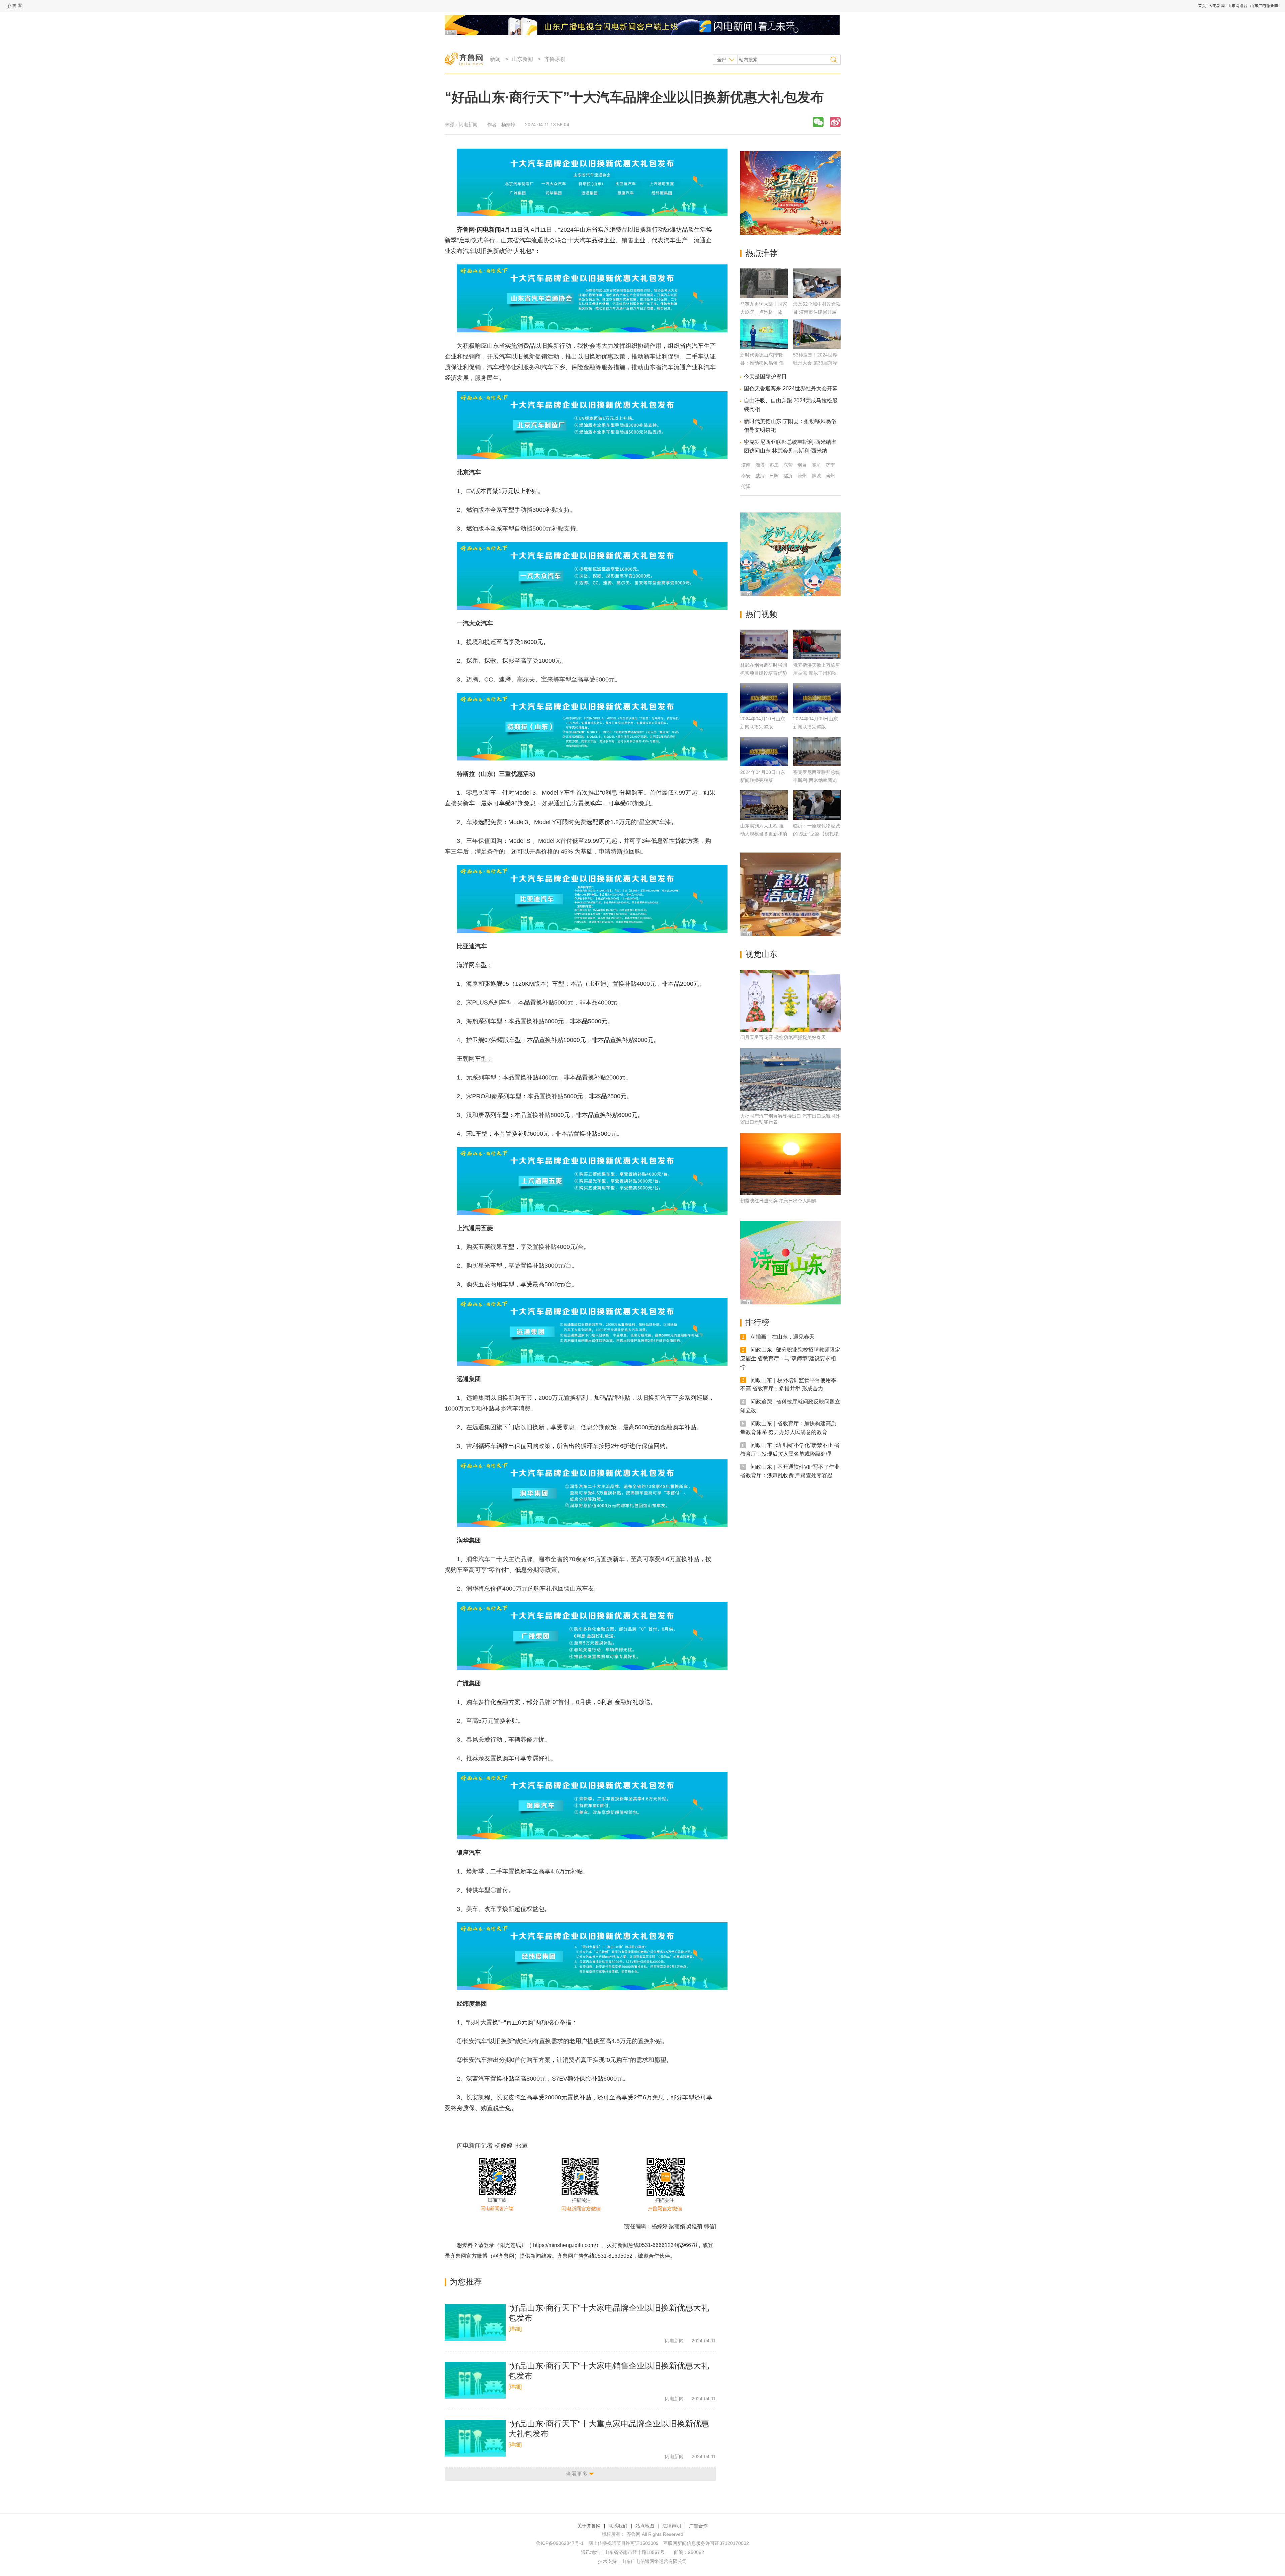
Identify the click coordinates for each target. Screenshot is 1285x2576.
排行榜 (757, 1322)
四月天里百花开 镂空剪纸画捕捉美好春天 (783, 1037)
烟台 (802, 465)
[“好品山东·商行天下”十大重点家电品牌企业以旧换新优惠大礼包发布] (475, 2438)
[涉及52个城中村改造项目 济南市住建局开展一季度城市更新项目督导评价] (817, 296)
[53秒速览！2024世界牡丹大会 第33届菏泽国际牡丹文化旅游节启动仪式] (817, 347)
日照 (774, 476)
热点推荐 (761, 253)
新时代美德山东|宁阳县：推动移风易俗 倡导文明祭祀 (762, 363)
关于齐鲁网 (589, 2526)
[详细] (515, 2329)
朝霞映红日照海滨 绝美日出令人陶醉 (778, 1201)
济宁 (830, 465)
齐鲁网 (15, 6)
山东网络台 (1237, 6)
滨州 (830, 476)
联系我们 (618, 2526)
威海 (760, 476)
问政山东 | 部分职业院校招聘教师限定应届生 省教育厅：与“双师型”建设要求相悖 (790, 1358)
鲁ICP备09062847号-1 (560, 2543)
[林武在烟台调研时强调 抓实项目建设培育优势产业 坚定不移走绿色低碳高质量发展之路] (764, 644)
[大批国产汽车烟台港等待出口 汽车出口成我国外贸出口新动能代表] (790, 1079)
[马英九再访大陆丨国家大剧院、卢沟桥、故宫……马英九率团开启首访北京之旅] (764, 296)
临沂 (788, 476)
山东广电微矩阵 (1264, 6)
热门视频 (761, 614)
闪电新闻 (1217, 6)
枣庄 (774, 465)
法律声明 (672, 2526)
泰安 (746, 476)
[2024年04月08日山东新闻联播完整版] (764, 751)
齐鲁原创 (555, 59)
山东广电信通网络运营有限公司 (654, 2561)
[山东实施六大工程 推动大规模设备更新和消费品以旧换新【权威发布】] (764, 805)
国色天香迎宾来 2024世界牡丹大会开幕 (791, 388)
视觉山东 (761, 954)
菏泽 (746, 486)
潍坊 (816, 465)
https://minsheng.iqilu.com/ (565, 2245)
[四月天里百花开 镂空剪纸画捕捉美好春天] (790, 1001)
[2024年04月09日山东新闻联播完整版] (817, 698)
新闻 (495, 59)
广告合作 (698, 2526)
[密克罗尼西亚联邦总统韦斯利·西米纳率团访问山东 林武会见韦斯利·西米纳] (817, 751)
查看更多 (577, 2474)
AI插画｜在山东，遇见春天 (783, 1337)
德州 (802, 476)
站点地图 (645, 2526)
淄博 (760, 465)
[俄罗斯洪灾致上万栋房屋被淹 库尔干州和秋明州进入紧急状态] (817, 644)
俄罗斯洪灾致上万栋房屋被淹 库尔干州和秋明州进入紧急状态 (817, 673)
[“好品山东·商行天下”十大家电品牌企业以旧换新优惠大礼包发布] (475, 2322)
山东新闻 (522, 59)
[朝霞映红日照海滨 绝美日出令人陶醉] (790, 1164)
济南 (746, 465)
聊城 (816, 476)
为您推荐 (466, 2282)
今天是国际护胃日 (765, 376)
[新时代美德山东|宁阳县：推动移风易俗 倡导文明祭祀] (764, 347)
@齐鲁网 (504, 2256)
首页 (1202, 6)
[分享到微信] (818, 122)
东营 (788, 465)
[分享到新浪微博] (835, 122)
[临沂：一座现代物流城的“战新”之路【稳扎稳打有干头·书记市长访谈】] (817, 805)
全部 (722, 60)
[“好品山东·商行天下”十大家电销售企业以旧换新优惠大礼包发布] (475, 2380)
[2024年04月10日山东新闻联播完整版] (764, 698)
